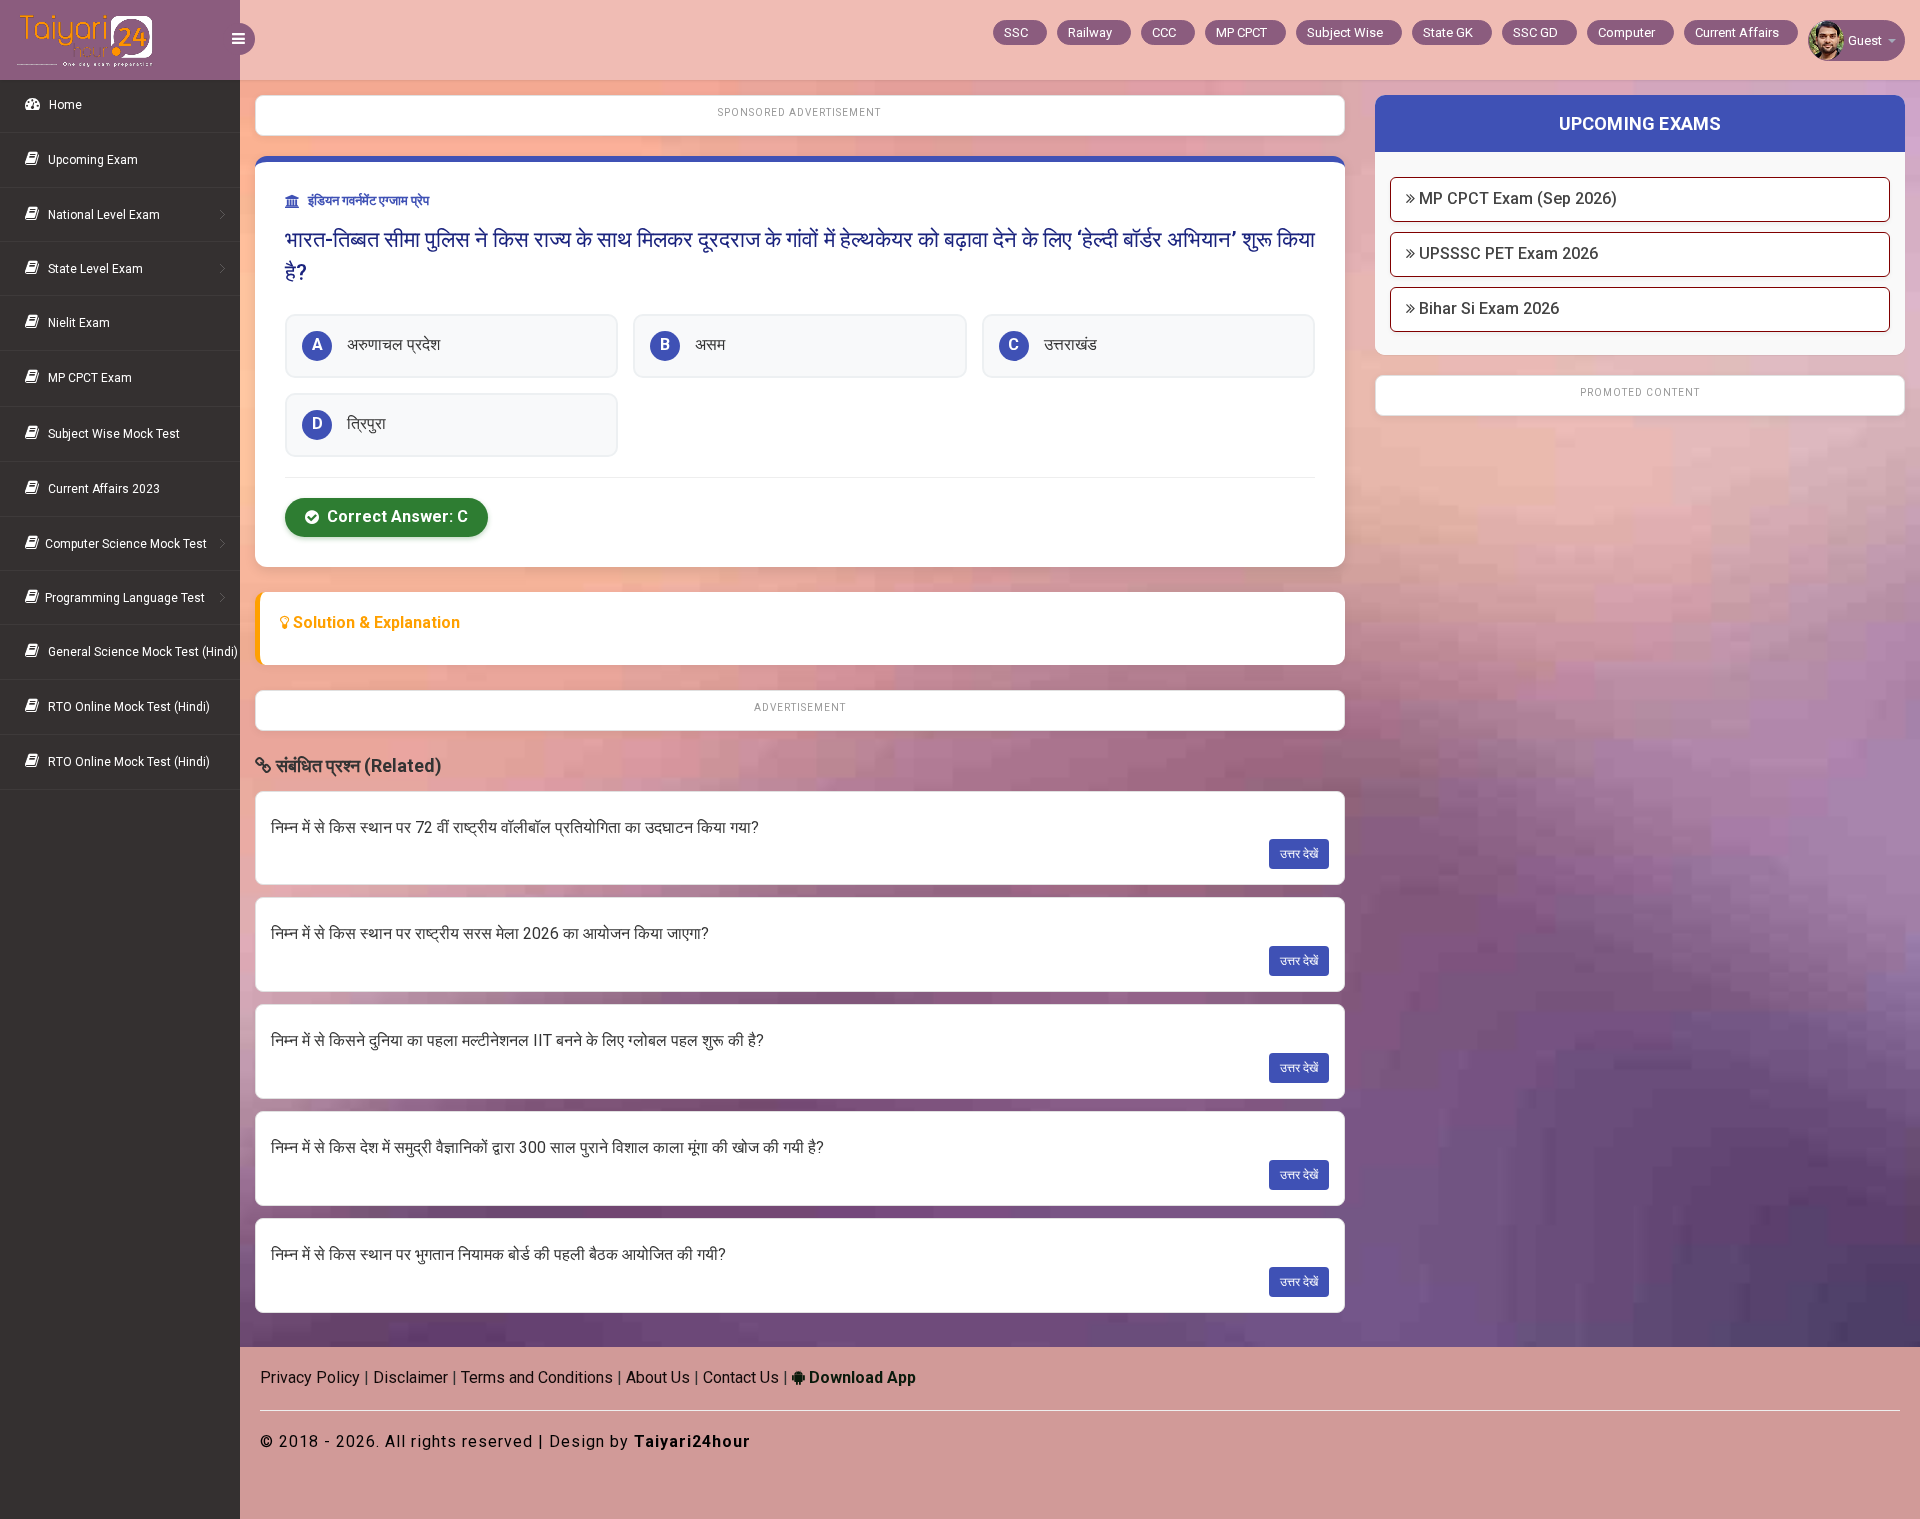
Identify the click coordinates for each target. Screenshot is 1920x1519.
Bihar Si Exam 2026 (1487, 308)
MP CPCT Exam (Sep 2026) (1516, 198)
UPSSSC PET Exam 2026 (1506, 253)
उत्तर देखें (1299, 854)
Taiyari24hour (692, 1441)
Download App (860, 1377)
